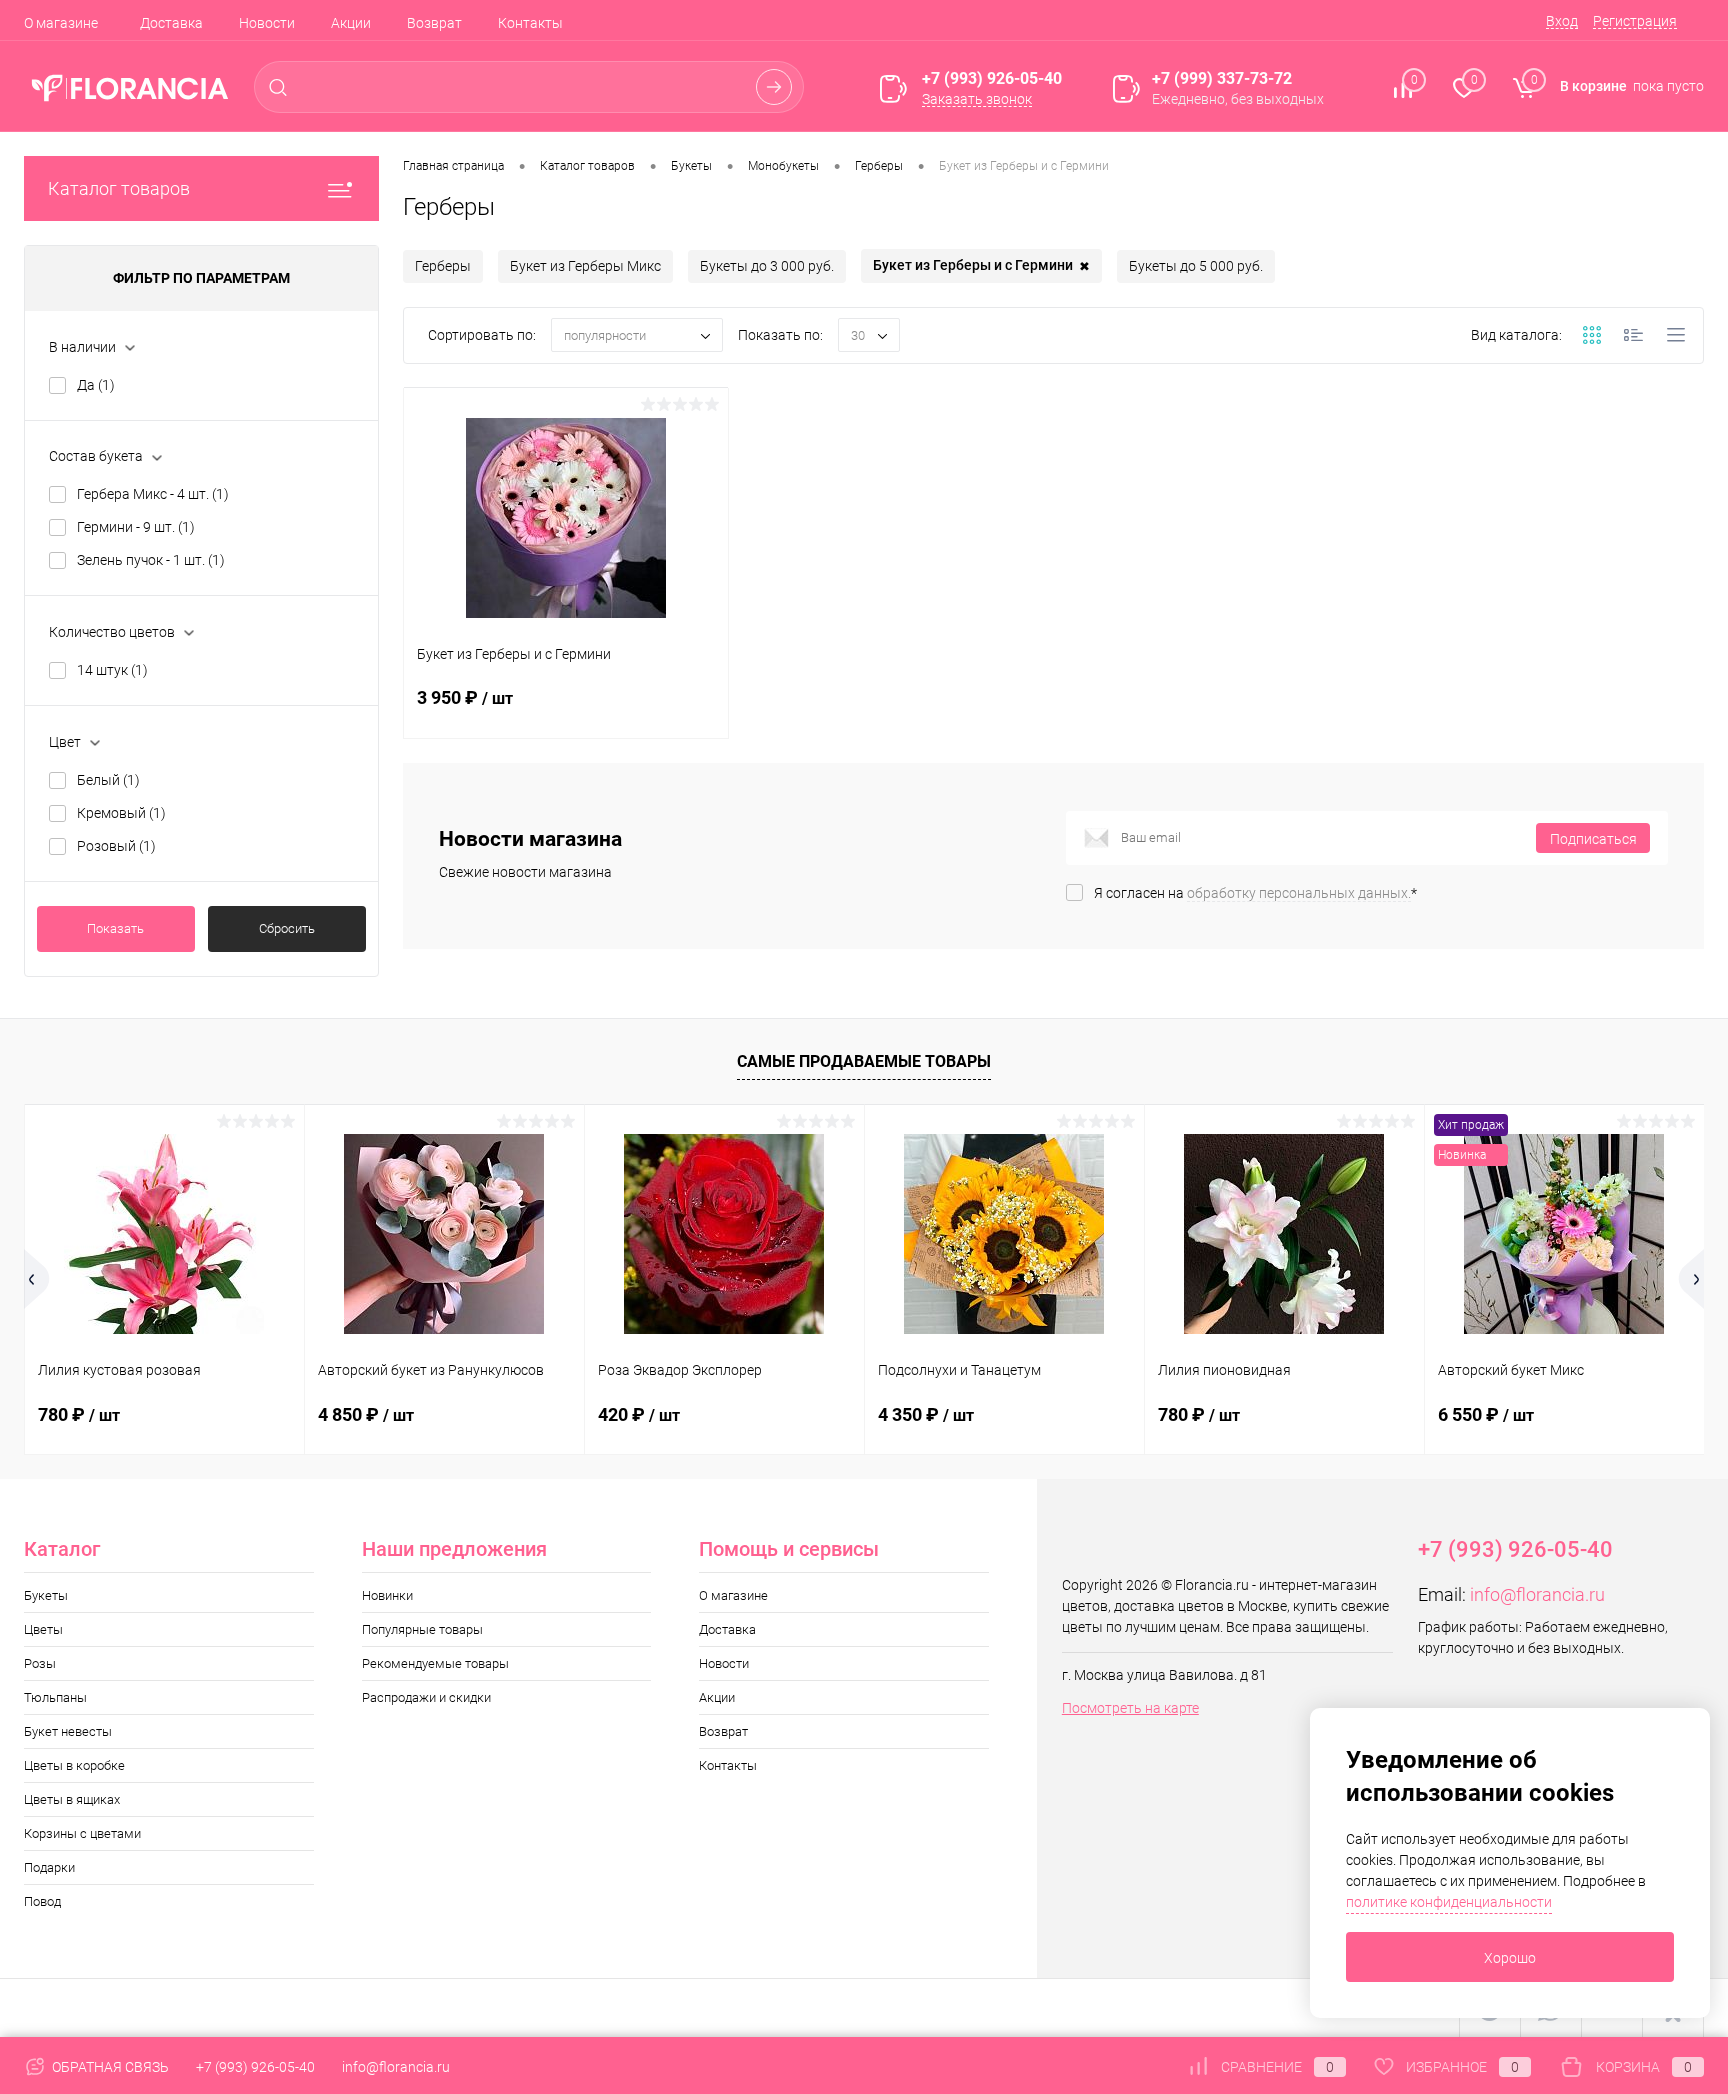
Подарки (49, 1867)
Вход (1562, 21)
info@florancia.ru (1537, 1594)
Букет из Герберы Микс (585, 266)
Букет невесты (68, 1731)
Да (96, 385)
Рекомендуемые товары (435, 1663)
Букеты (46, 1595)
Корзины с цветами (82, 1833)
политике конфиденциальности (1449, 1902)
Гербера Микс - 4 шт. (153, 494)
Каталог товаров (119, 188)
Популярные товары (422, 1629)
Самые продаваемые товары (864, 1061)
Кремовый (121, 813)
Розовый (116, 846)
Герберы (443, 266)
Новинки (387, 1595)
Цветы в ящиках (72, 1799)
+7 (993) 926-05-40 (255, 2067)
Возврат (434, 23)
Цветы (43, 1629)
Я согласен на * (1255, 893)
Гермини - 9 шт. (136, 527)
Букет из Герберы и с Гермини (981, 265)
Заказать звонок (977, 99)
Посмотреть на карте (1130, 1708)
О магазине (61, 23)
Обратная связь (109, 2067)
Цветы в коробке (74, 1765)
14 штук (112, 670)
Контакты (530, 23)
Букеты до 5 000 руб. (1196, 266)
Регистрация (1635, 21)
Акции (351, 23)
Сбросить (287, 928)
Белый (108, 780)
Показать (115, 928)
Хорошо (1510, 1958)
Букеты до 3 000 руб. (767, 266)
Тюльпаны (55, 1697)
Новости (267, 23)
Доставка (171, 23)
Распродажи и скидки (426, 1697)
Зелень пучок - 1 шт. (151, 560)
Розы (40, 1663)
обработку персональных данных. (1299, 893)
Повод (42, 1901)
